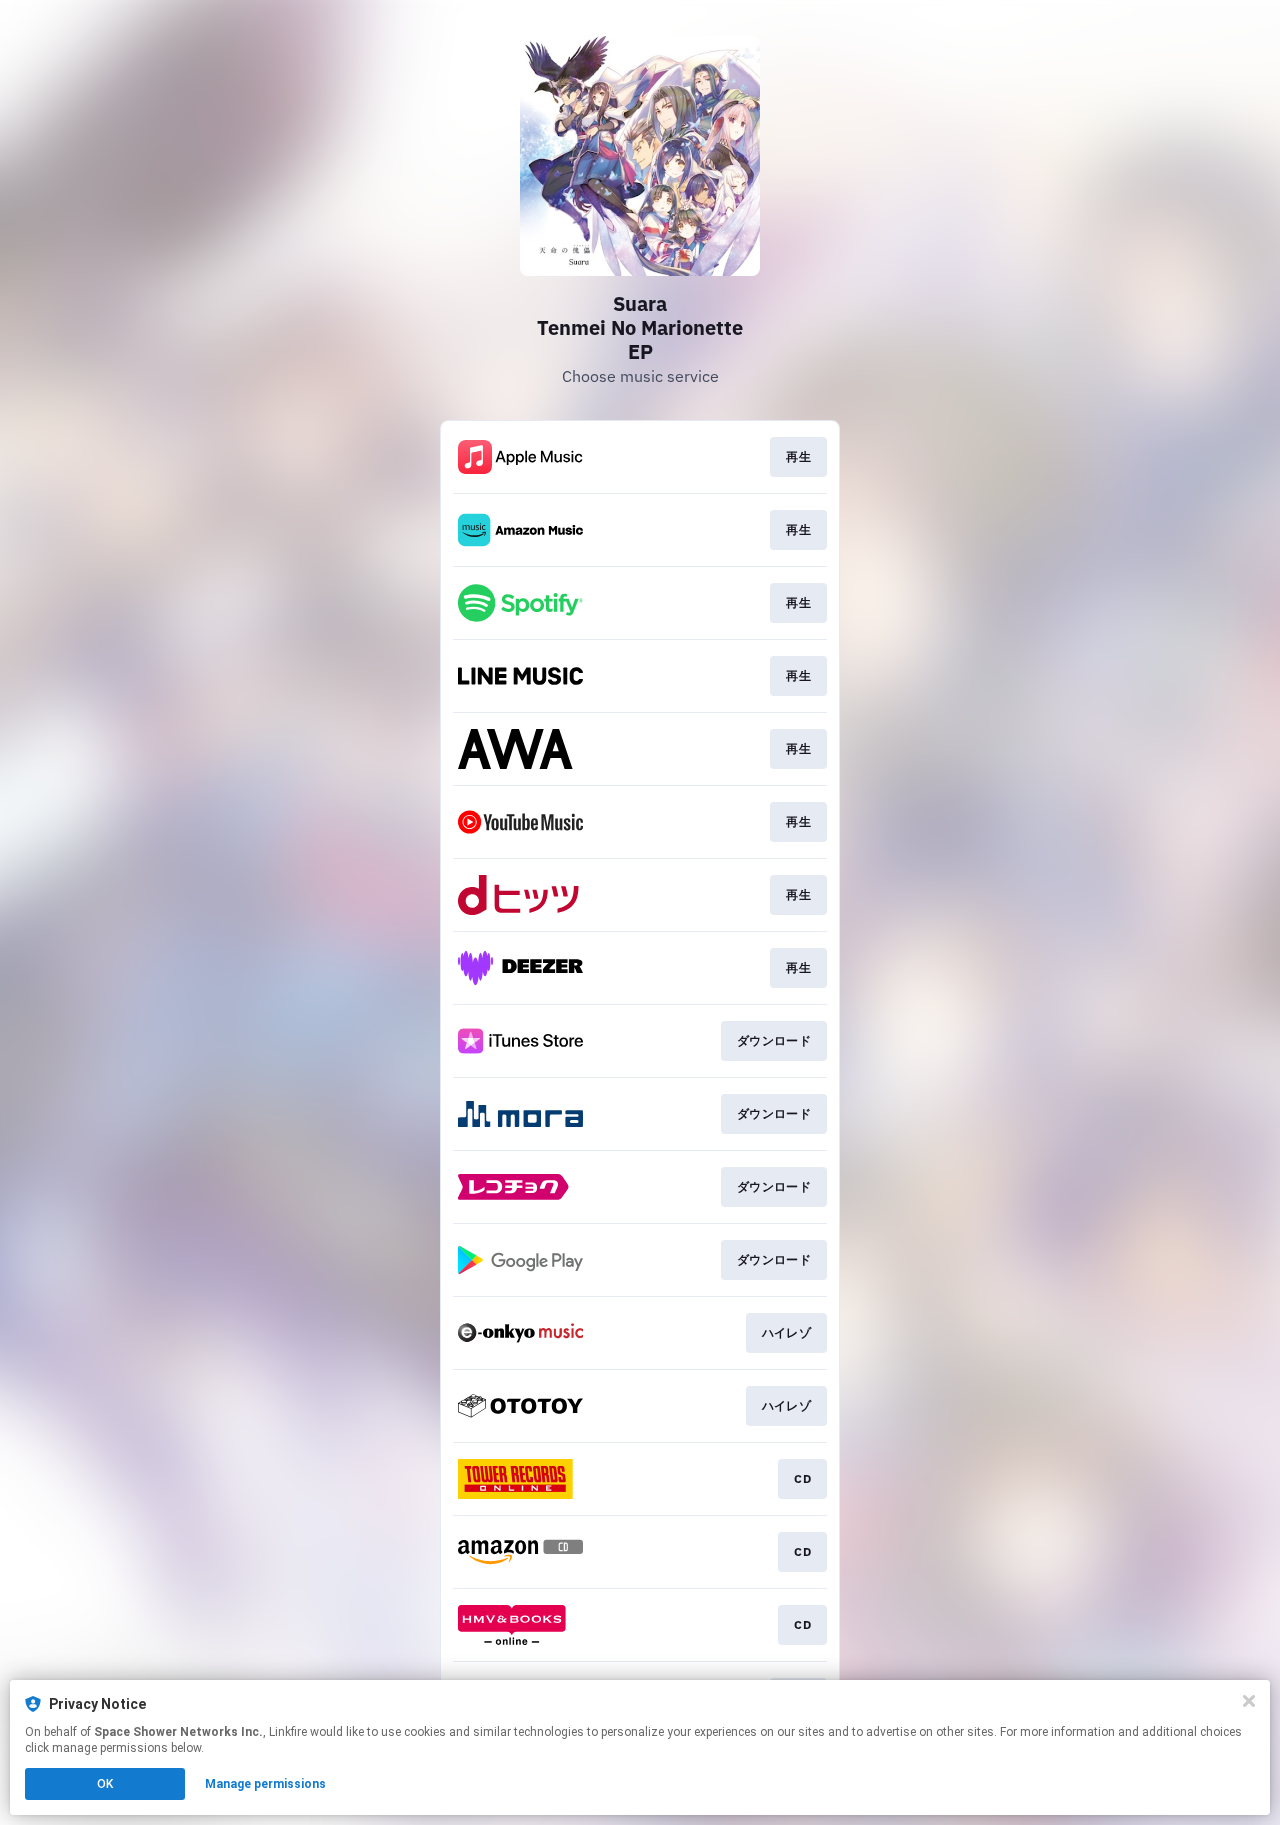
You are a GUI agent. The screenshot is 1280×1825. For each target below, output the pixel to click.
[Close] (1249, 1701)
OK (105, 1784)
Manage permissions (265, 1784)
